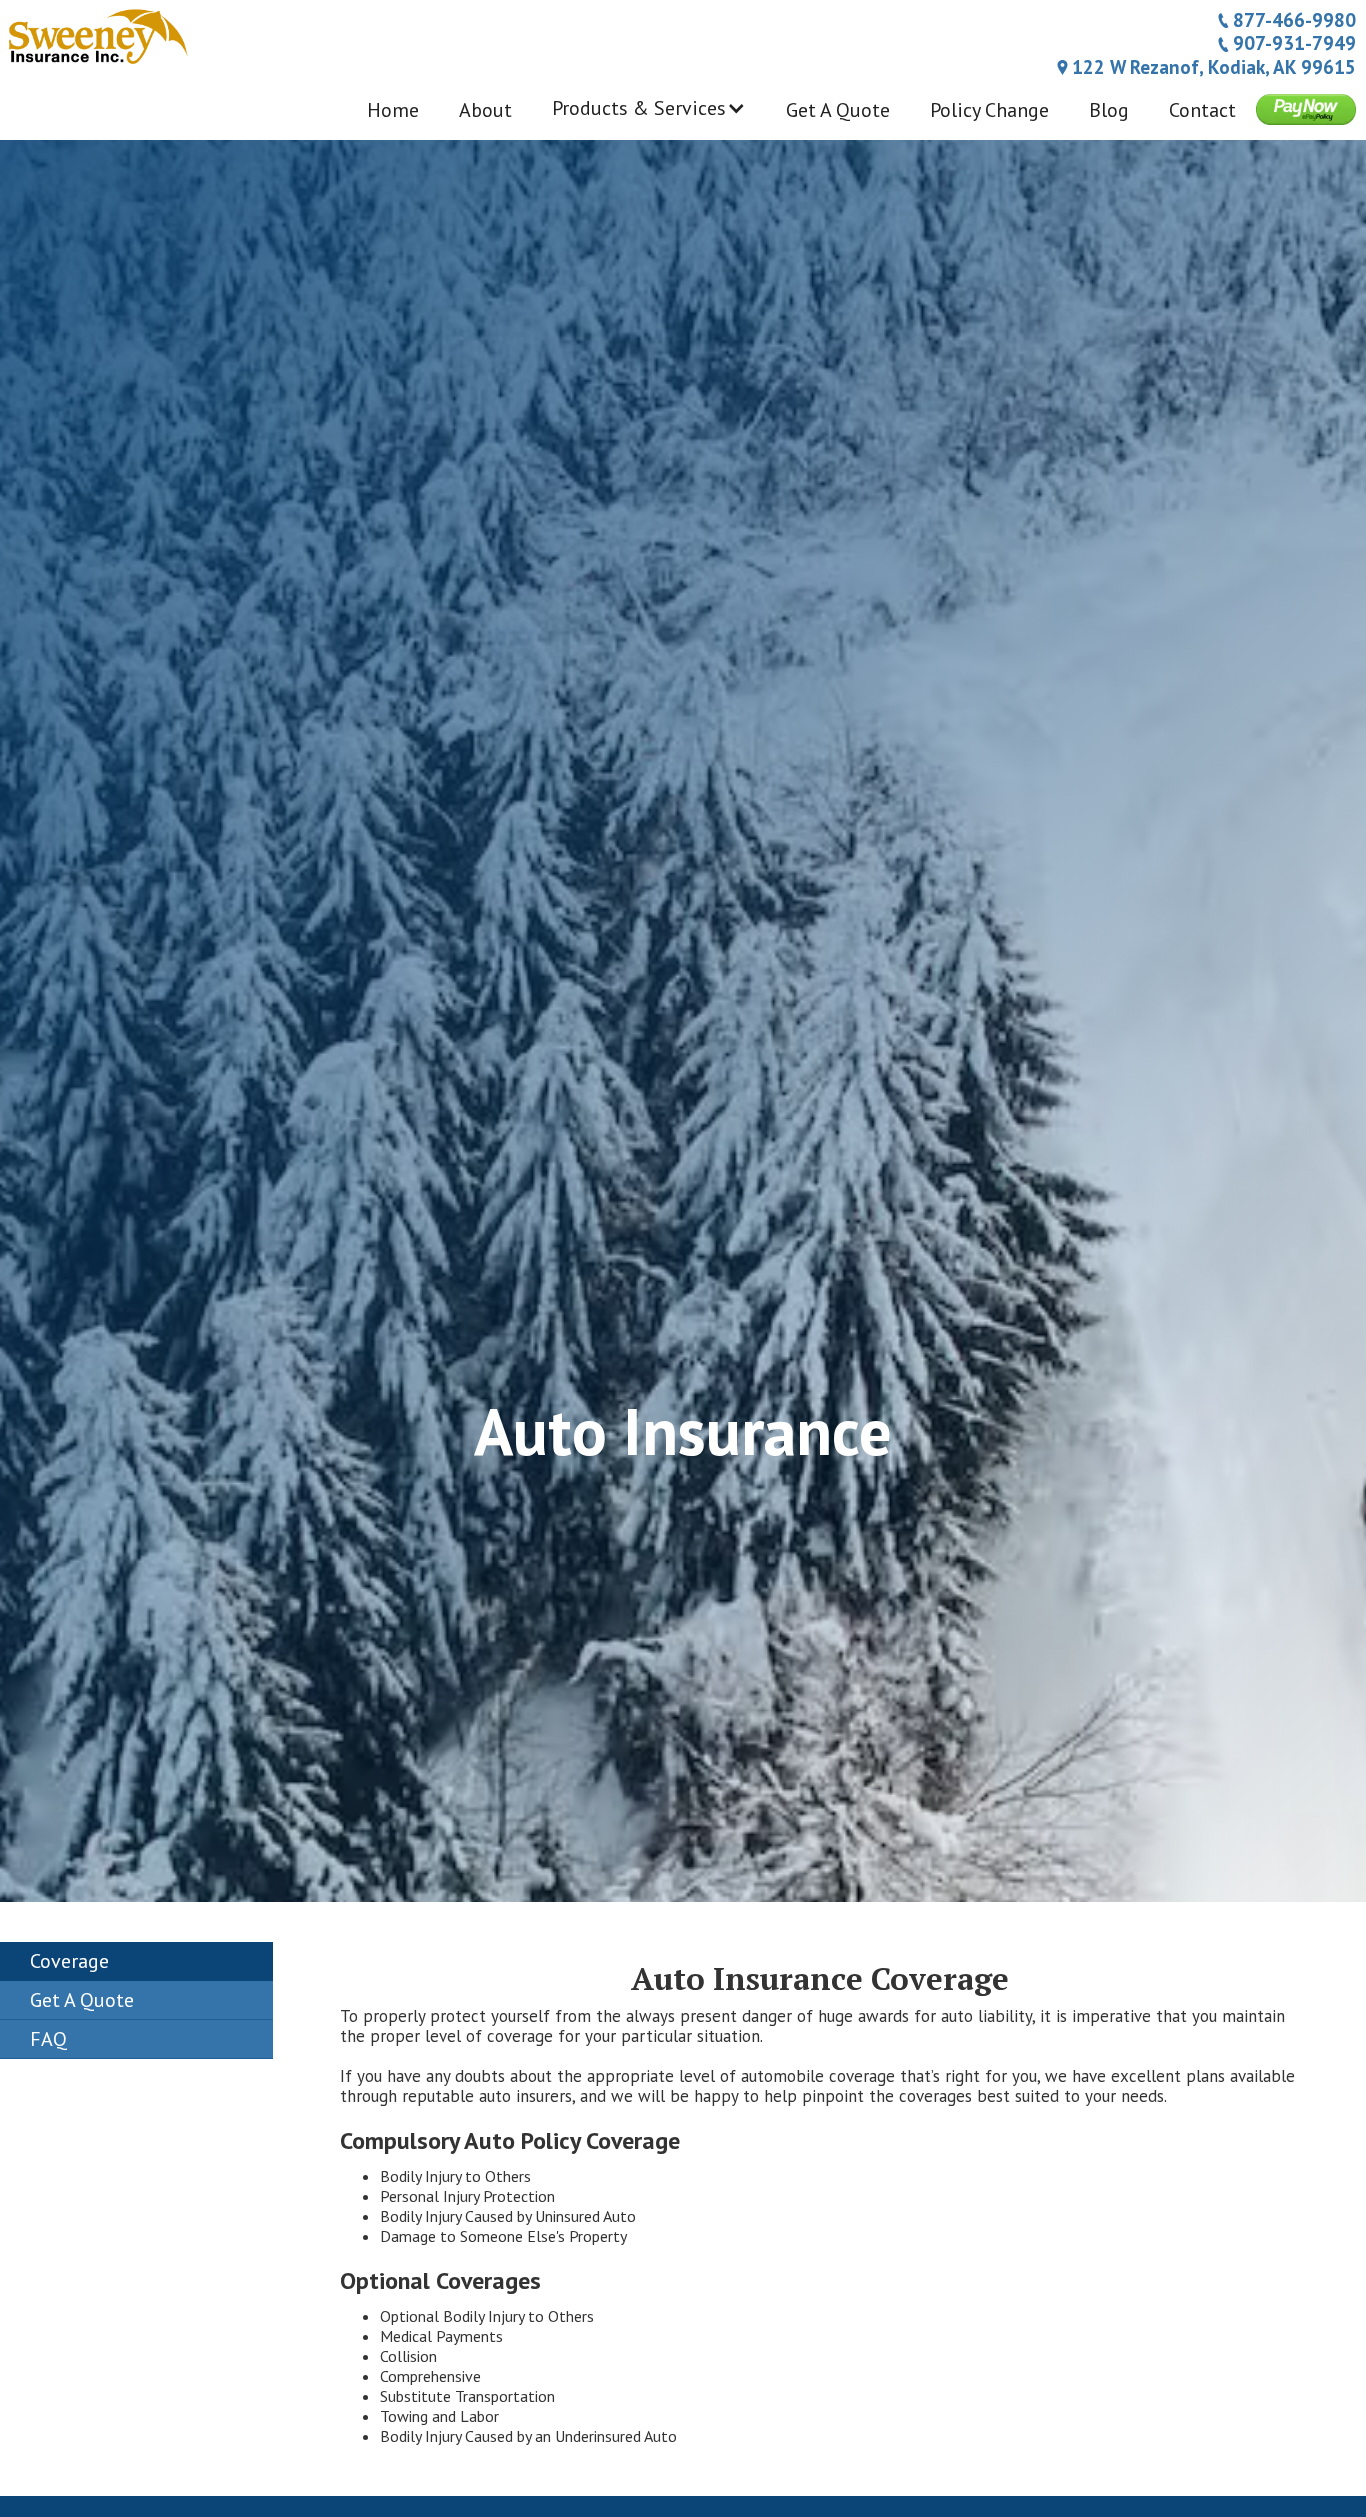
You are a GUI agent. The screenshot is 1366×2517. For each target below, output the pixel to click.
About (485, 110)
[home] (96, 34)
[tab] (136, 1961)
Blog (1109, 110)
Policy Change (989, 110)
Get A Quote (838, 110)
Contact (1202, 110)
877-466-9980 (1294, 20)
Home (393, 110)
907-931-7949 (1294, 43)
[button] (649, 118)
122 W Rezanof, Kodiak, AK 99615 (1214, 67)
